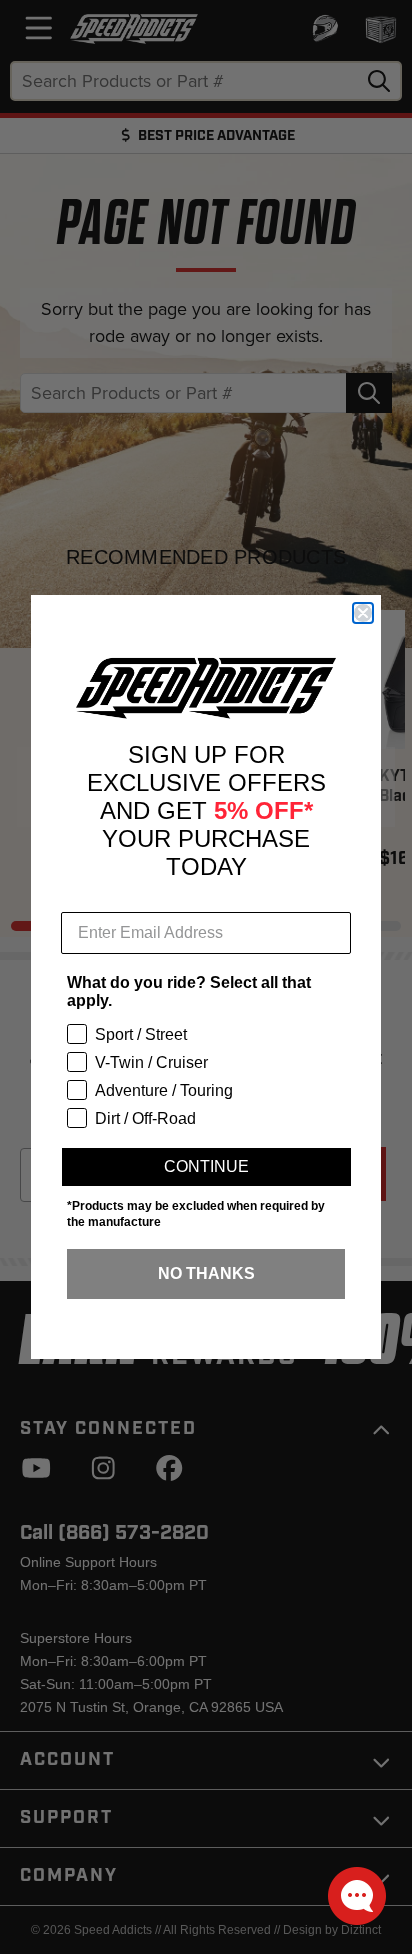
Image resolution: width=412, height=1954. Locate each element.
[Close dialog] (363, 613)
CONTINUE (206, 1166)
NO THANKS (206, 1273)
